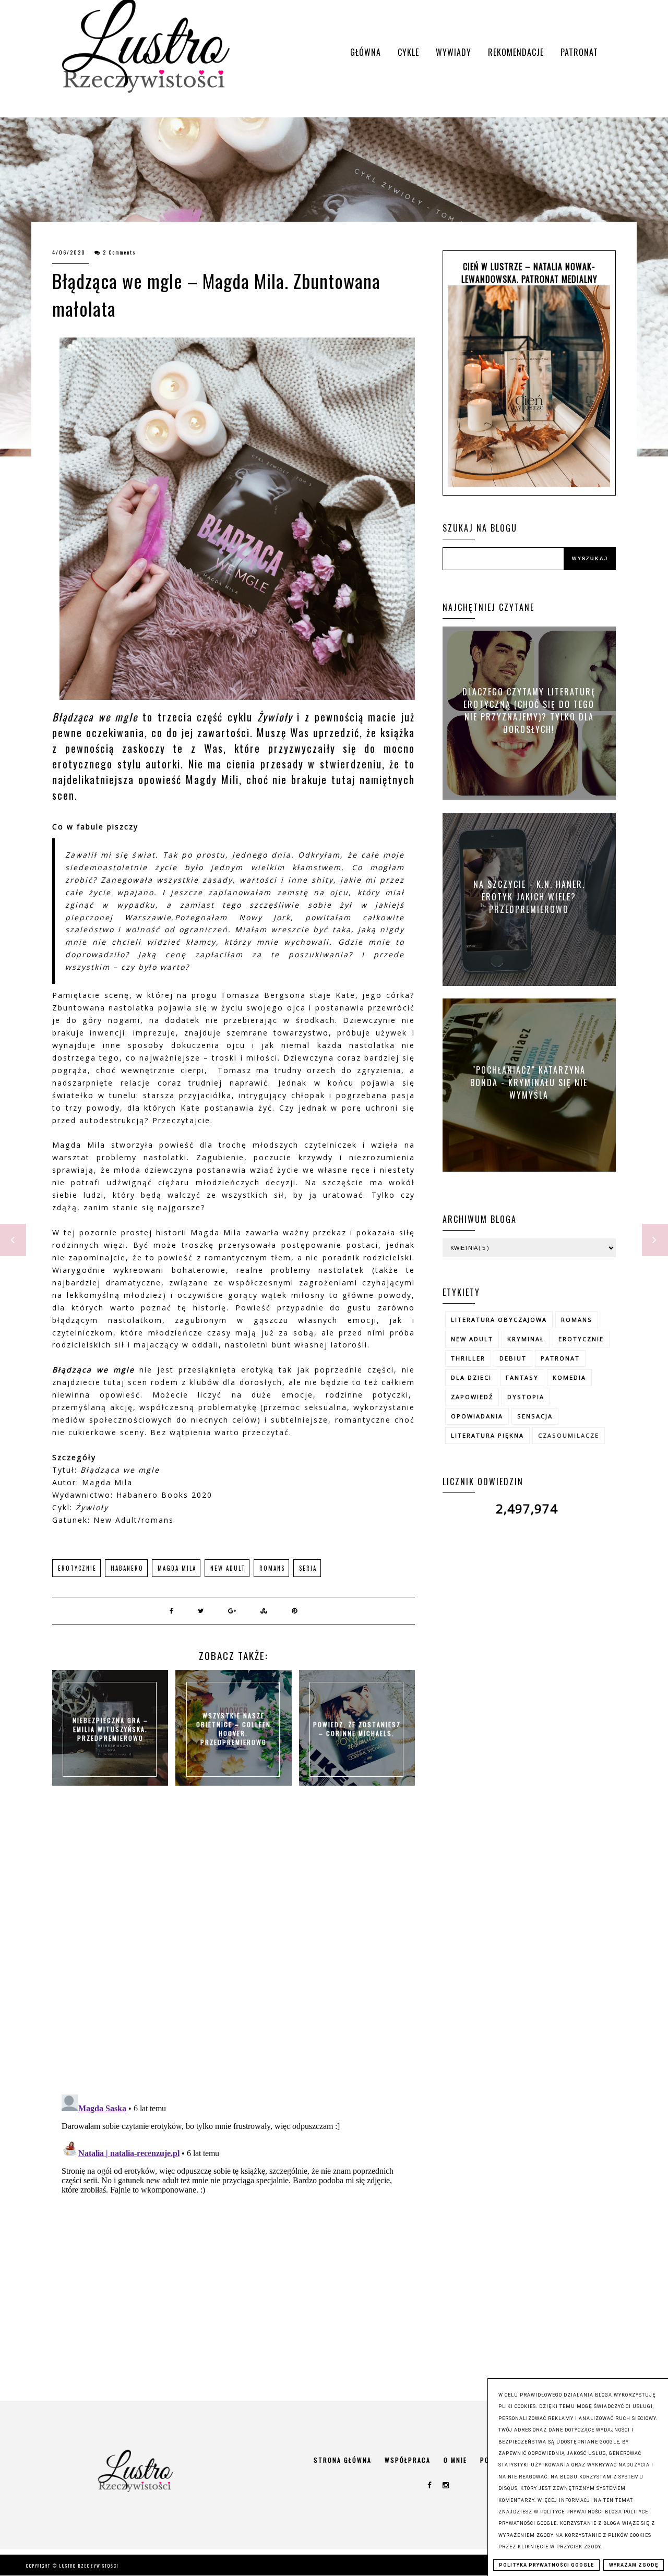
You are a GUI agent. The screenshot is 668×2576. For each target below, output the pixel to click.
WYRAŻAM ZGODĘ (634, 2565)
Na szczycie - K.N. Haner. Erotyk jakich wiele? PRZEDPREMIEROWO (529, 896)
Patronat (579, 52)
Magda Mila (177, 1568)
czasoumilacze (569, 1435)
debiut (513, 1358)
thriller (468, 1358)
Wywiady (454, 52)
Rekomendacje (516, 52)
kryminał (526, 1339)
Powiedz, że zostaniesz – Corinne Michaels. (357, 1729)
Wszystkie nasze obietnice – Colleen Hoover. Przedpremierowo (234, 1729)
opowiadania (477, 1416)
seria (308, 1568)
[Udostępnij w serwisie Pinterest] (295, 1610)
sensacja (535, 1416)
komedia (569, 1377)
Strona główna (343, 2460)
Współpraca (408, 2460)
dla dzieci (471, 1377)
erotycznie (77, 1568)
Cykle (408, 52)
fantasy (522, 1377)
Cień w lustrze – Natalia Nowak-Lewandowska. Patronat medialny (529, 273)
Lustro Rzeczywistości (89, 2566)
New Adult (228, 1568)
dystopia (526, 1397)
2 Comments (120, 252)
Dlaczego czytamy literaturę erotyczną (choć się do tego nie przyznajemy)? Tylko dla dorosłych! (529, 711)
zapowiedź (472, 1397)
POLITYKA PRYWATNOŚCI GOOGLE (546, 2565)
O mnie (455, 2460)
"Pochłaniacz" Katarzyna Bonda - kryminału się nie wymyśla (529, 1082)
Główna (366, 52)
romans (272, 1568)
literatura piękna (487, 1435)
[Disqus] (234, 1951)
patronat (560, 1358)
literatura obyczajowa (499, 1320)
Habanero (127, 1568)
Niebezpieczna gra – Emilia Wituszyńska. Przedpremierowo (110, 1729)
